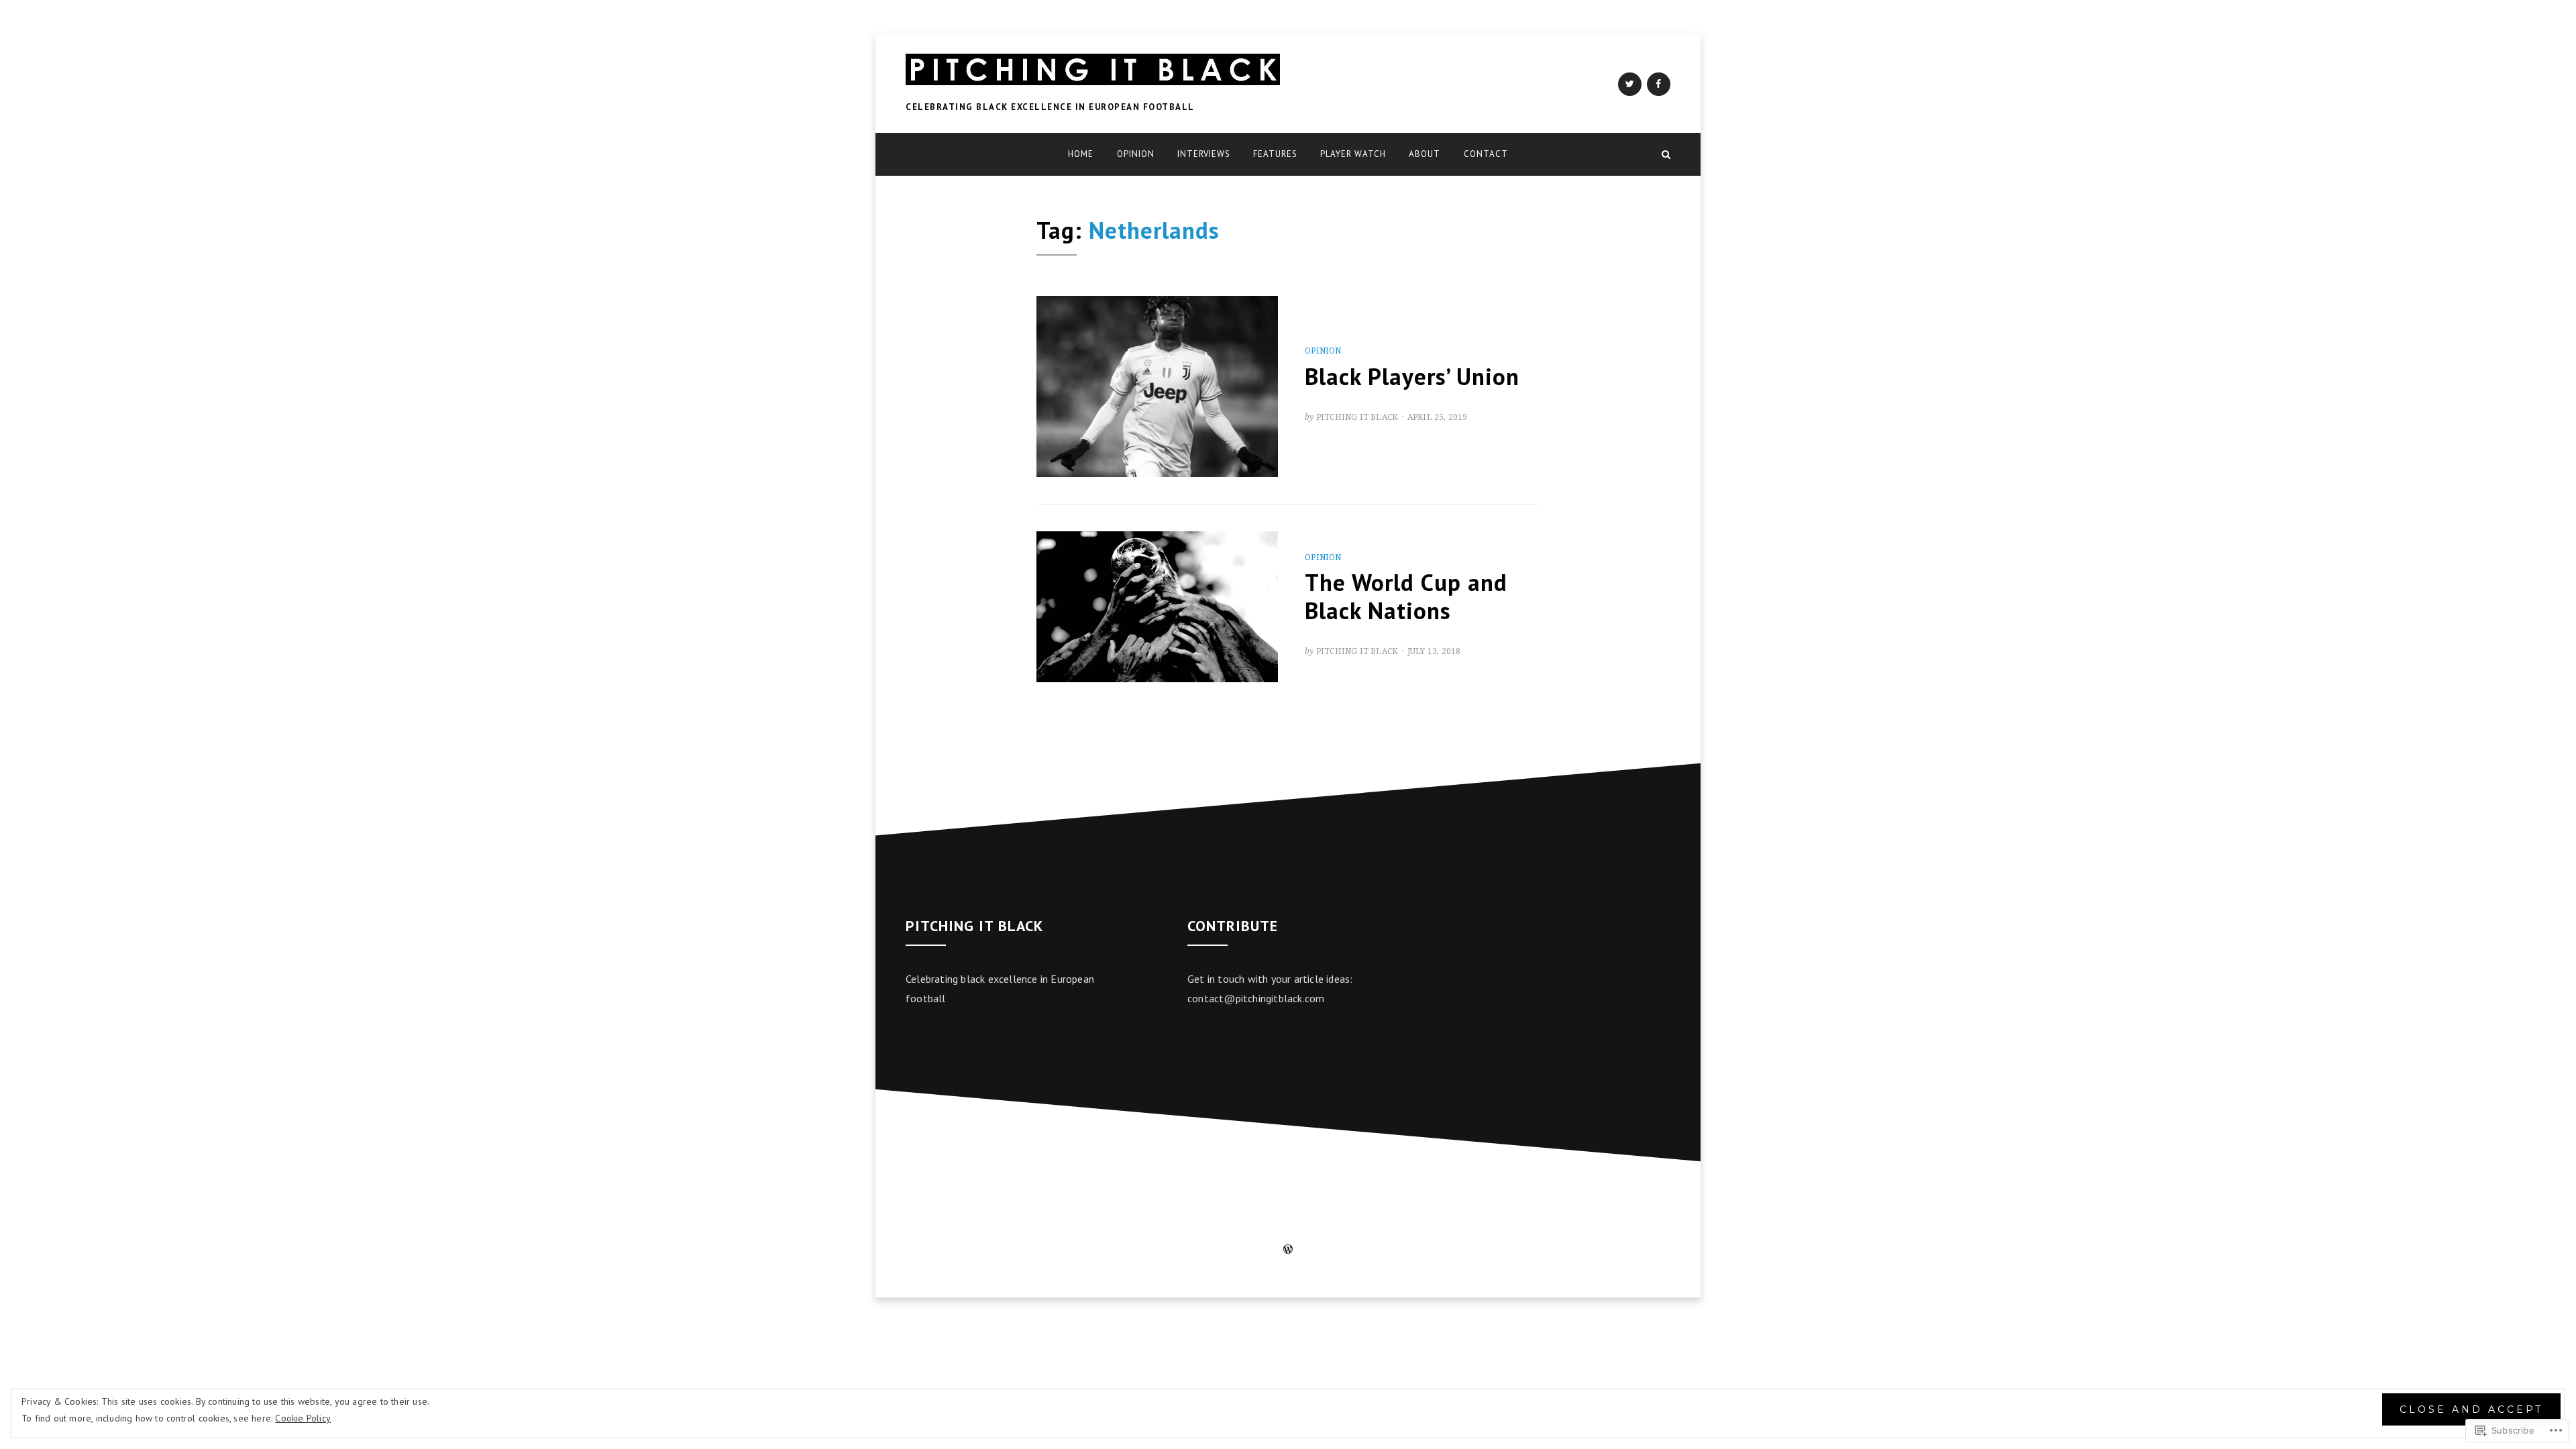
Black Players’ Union (1412, 376)
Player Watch (1353, 154)
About (1425, 154)
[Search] (1666, 154)
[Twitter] (1630, 84)
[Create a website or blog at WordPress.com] (1288, 1250)
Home (1081, 154)
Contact (1486, 154)
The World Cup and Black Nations (1406, 596)
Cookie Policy (303, 1418)
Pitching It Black (1357, 417)
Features (1275, 154)
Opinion (1136, 154)
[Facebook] (1659, 84)
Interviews (1204, 154)
